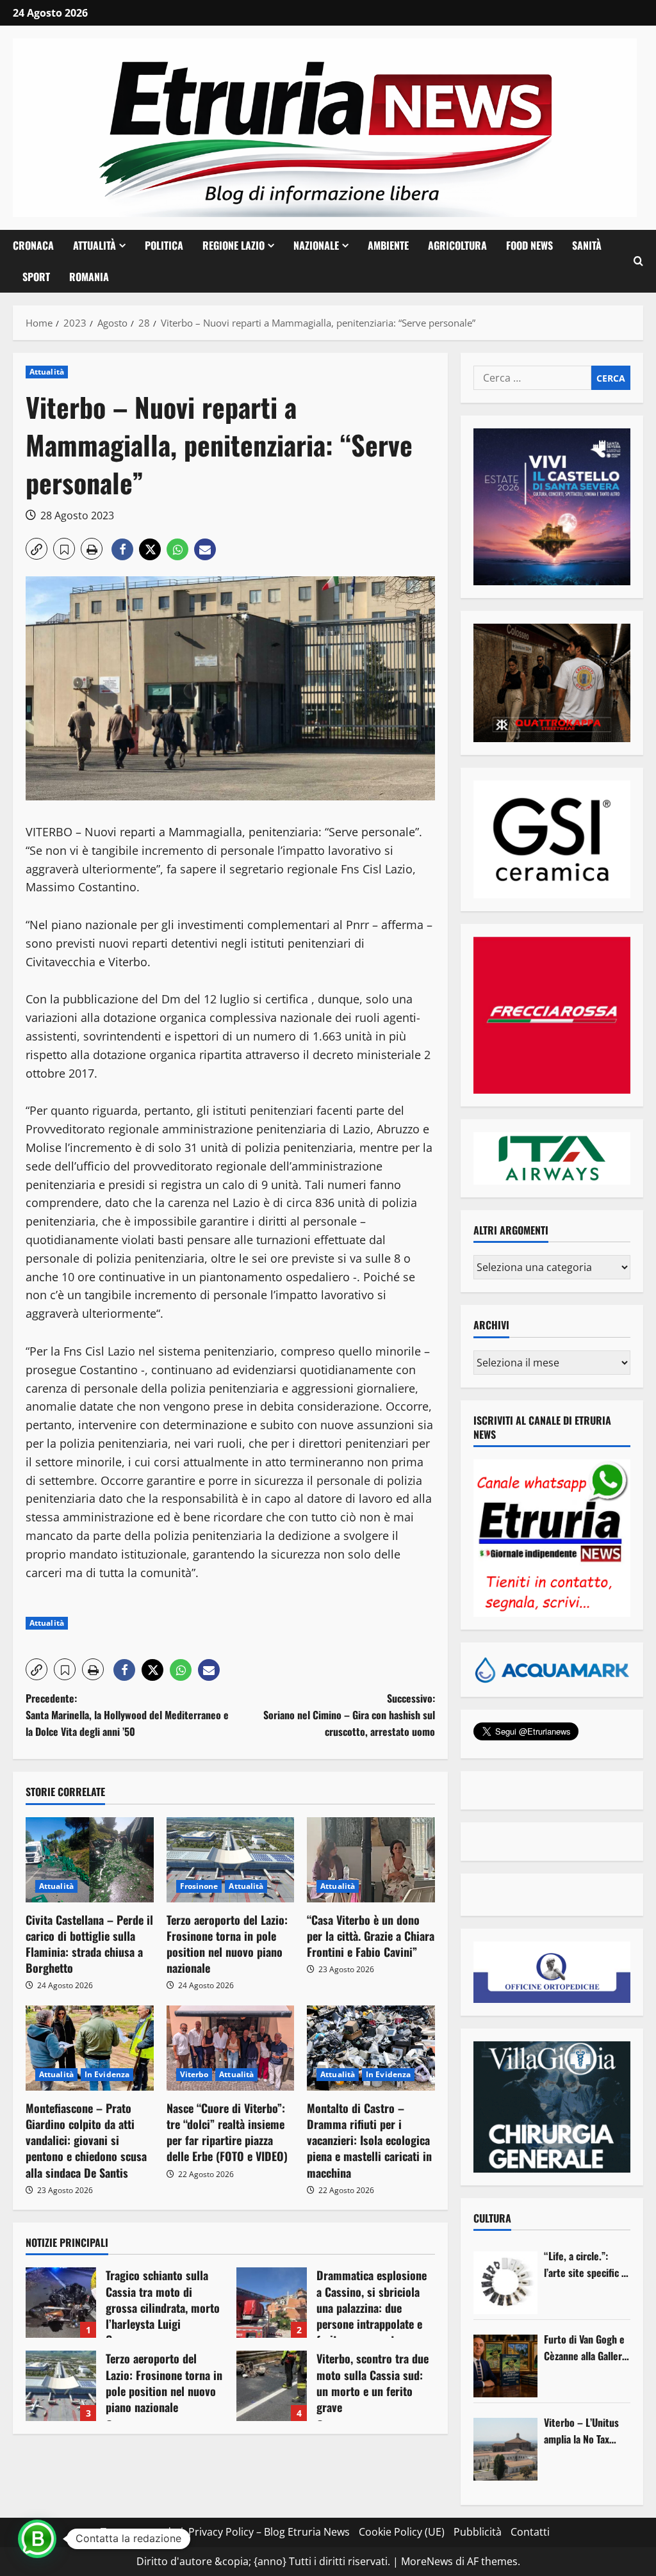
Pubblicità (478, 2532)
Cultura (492, 2218)
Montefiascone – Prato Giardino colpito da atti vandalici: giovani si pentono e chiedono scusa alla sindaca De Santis (86, 2140)
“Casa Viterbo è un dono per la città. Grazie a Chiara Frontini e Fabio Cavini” (371, 1936)
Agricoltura (457, 245)
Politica (164, 245)
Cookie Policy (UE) (402, 2532)
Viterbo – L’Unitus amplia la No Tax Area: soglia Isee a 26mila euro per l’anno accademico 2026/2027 (582, 2431)
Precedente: (127, 1714)
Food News (529, 245)
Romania (89, 277)
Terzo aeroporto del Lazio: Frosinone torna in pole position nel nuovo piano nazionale (227, 1944)
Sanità (587, 245)
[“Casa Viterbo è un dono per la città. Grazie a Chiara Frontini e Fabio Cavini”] (371, 1860)
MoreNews (427, 2561)
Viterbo (194, 2074)
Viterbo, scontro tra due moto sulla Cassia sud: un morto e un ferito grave (272, 2386)
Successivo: (349, 1714)
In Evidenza (107, 2074)
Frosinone (199, 1886)
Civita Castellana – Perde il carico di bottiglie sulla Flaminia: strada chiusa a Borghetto (89, 1944)
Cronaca (33, 245)
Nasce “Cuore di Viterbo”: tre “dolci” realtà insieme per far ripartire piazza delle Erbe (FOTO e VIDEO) (227, 2132)
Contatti (530, 2532)
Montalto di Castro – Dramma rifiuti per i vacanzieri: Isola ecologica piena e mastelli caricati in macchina (369, 2140)
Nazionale (316, 245)
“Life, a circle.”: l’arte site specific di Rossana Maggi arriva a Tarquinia (586, 2264)
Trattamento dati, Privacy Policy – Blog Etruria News (225, 2532)
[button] (638, 261)
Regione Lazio (234, 245)
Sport (36, 277)
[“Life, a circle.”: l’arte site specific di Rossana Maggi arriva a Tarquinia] (505, 2283)
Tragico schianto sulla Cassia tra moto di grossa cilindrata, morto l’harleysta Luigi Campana (61, 2303)
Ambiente (388, 245)
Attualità (94, 245)
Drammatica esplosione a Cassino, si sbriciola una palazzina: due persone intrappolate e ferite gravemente (272, 2303)
